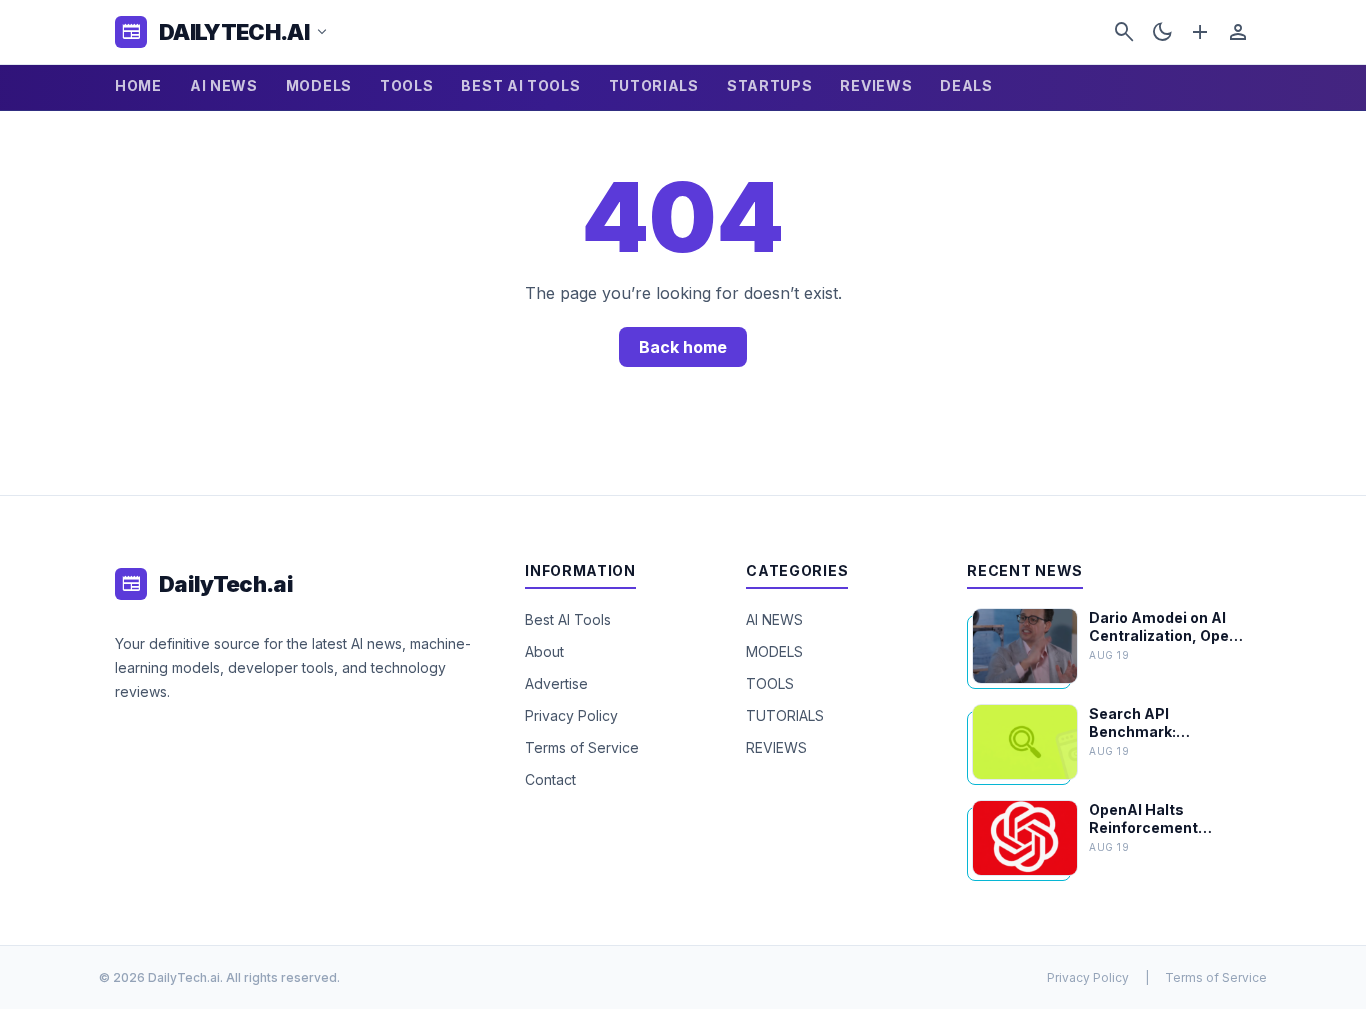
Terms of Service (582, 747)
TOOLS (407, 85)
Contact (550, 779)
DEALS (966, 85)
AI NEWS (224, 85)
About (544, 651)
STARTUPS (770, 85)
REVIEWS (876, 85)
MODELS (319, 85)
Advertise (556, 683)
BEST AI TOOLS (520, 85)
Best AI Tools (568, 619)
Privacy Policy (571, 715)
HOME (138, 85)
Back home (683, 347)
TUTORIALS (654, 85)
